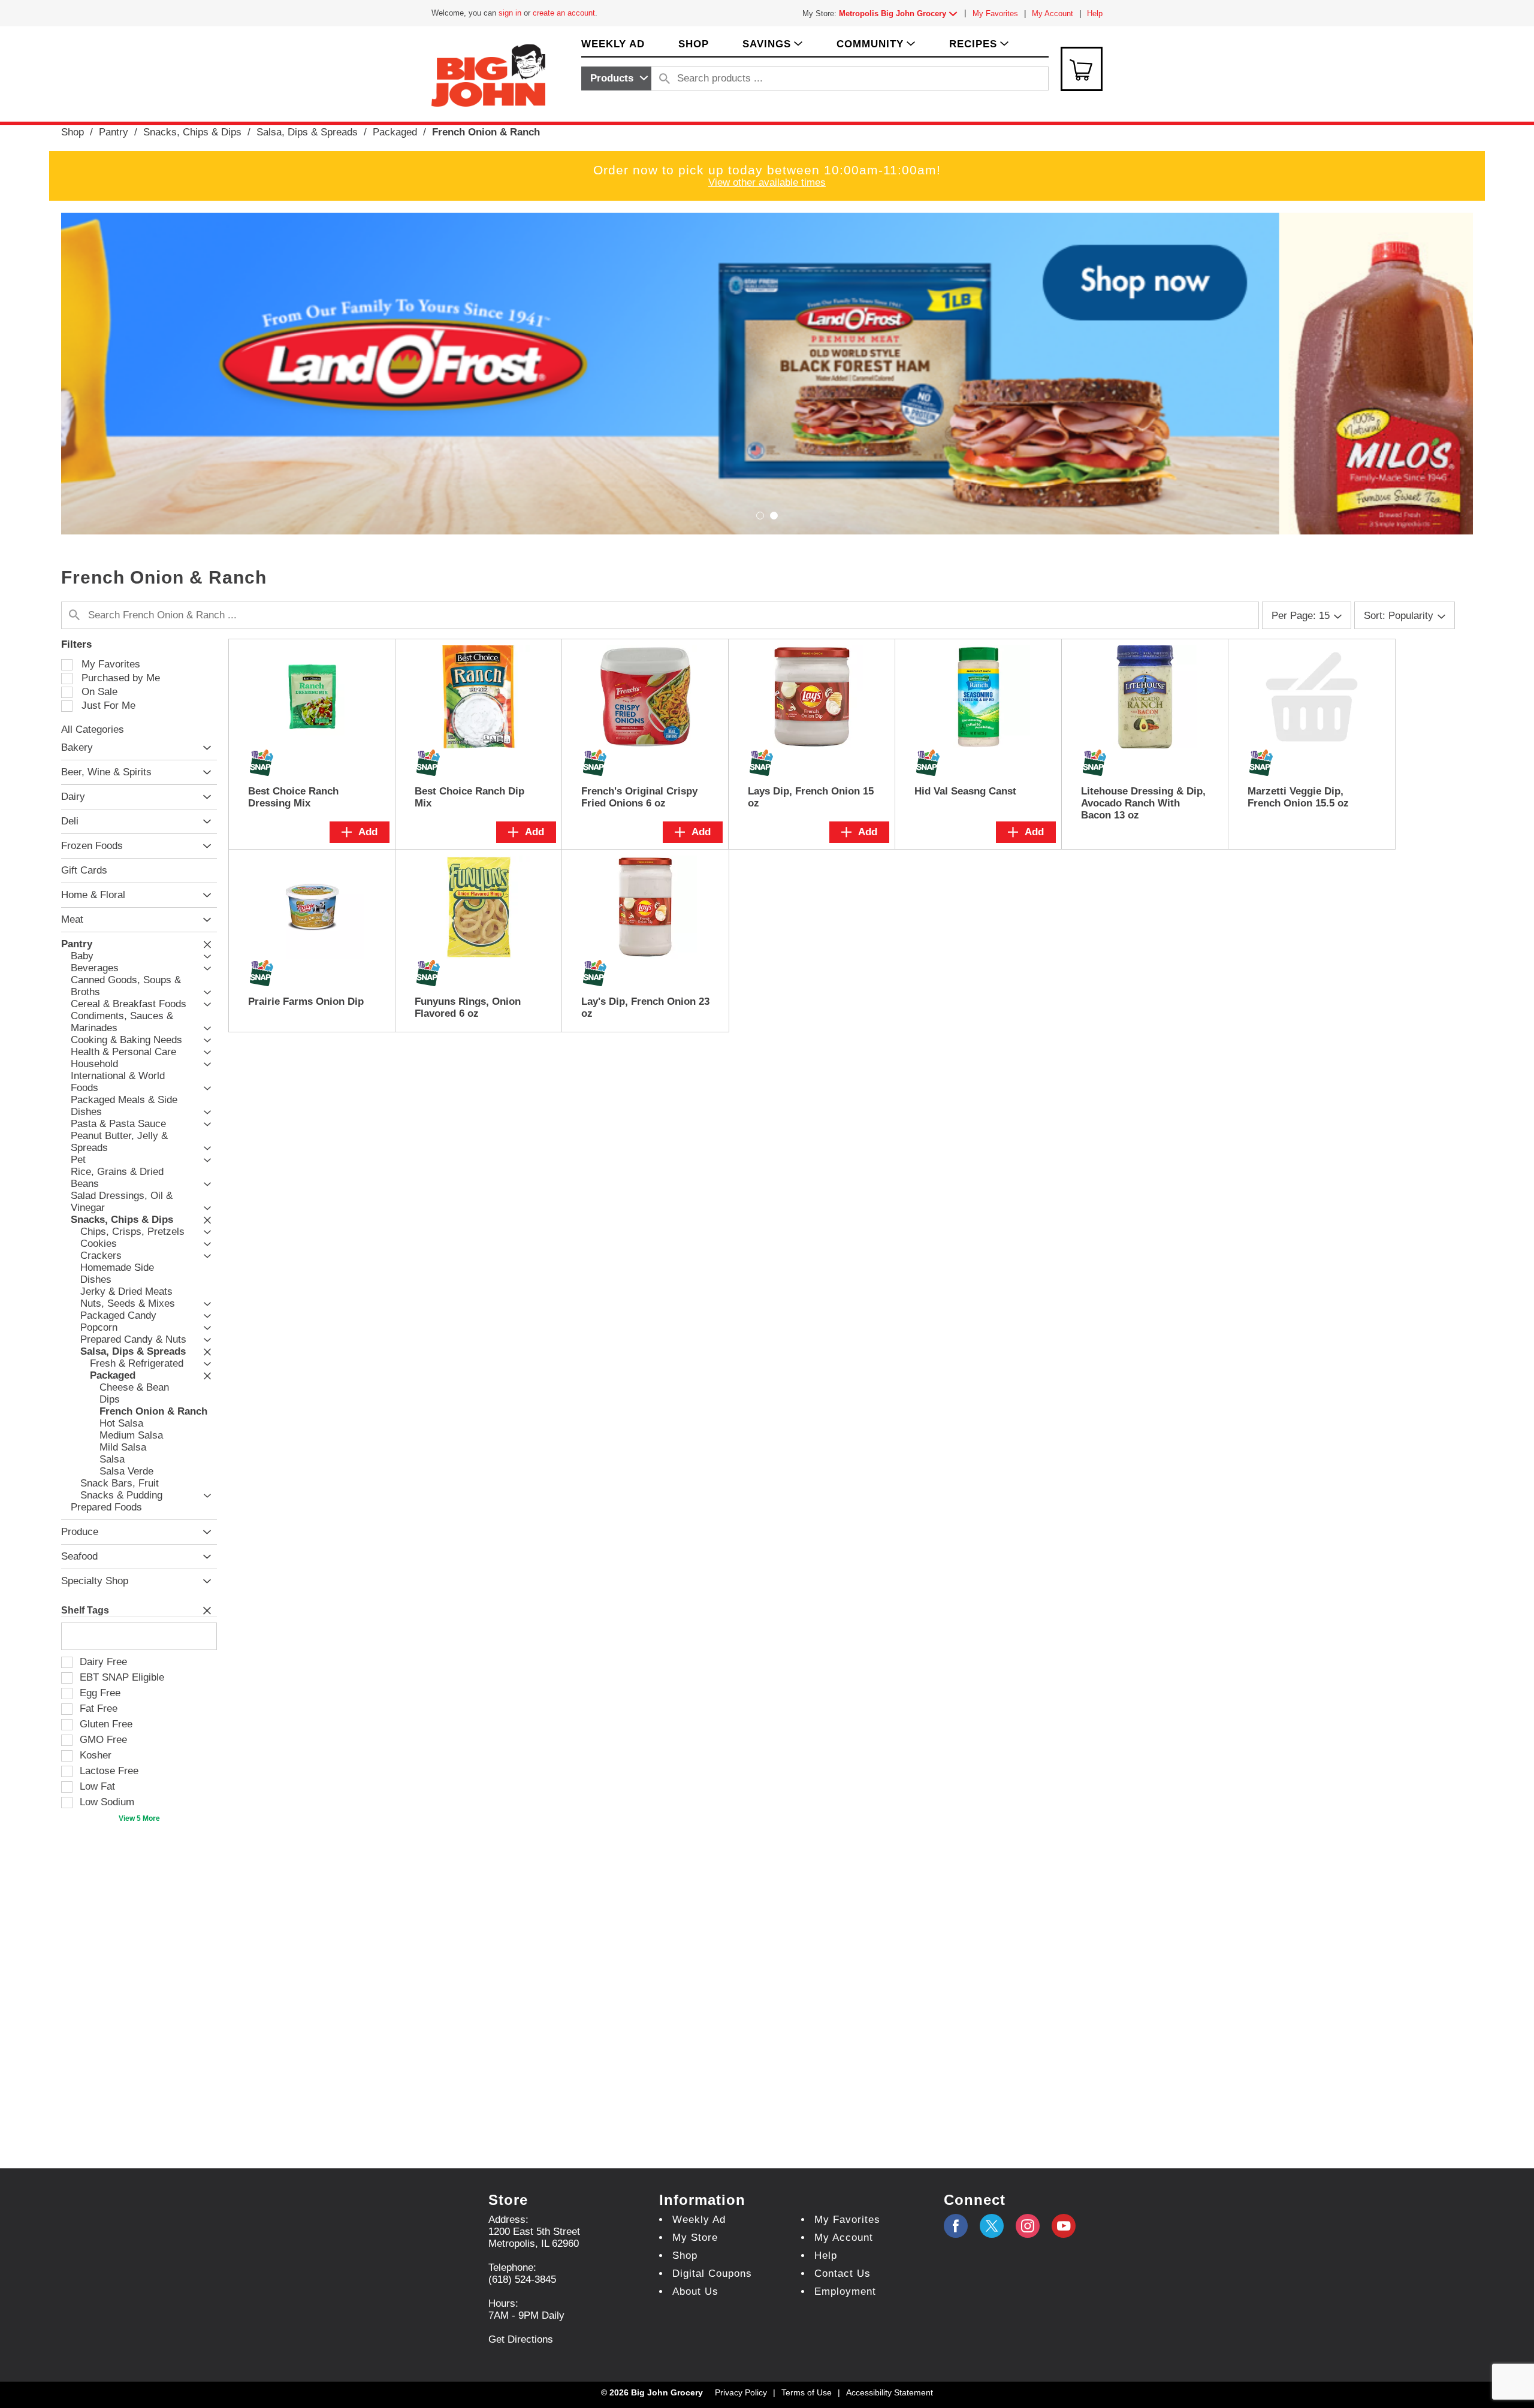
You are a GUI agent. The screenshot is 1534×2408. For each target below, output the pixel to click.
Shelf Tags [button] (85, 1610)
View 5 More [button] (139, 1818)
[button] (901, 13)
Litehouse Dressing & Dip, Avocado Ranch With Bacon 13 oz (1143, 803)
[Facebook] (956, 2226)
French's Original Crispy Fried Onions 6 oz (639, 797)
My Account (1053, 13)
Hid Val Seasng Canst (965, 791)
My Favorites (995, 13)
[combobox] (616, 78)
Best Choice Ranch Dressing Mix (293, 797)
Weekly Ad (699, 2220)
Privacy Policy (741, 2392)
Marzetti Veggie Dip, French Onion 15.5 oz (1298, 797)
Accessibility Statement (890, 2392)
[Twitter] (992, 2226)
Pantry (114, 132)
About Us (695, 2291)
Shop (73, 132)
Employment (845, 2291)
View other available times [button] (767, 182)
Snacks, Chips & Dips (192, 132)
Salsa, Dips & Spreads (307, 132)
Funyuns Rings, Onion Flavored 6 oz (468, 1007)
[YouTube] (1028, 2226)
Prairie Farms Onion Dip (306, 1001)
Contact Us (843, 2273)
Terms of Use (807, 2392)
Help (1095, 13)
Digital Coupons (712, 2273)
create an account (564, 13)
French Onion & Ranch (486, 132)
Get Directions (521, 2339)
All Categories (93, 729)
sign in (510, 13)
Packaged (395, 132)
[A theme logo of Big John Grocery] (488, 75)
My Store (695, 2238)
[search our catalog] (665, 78)
